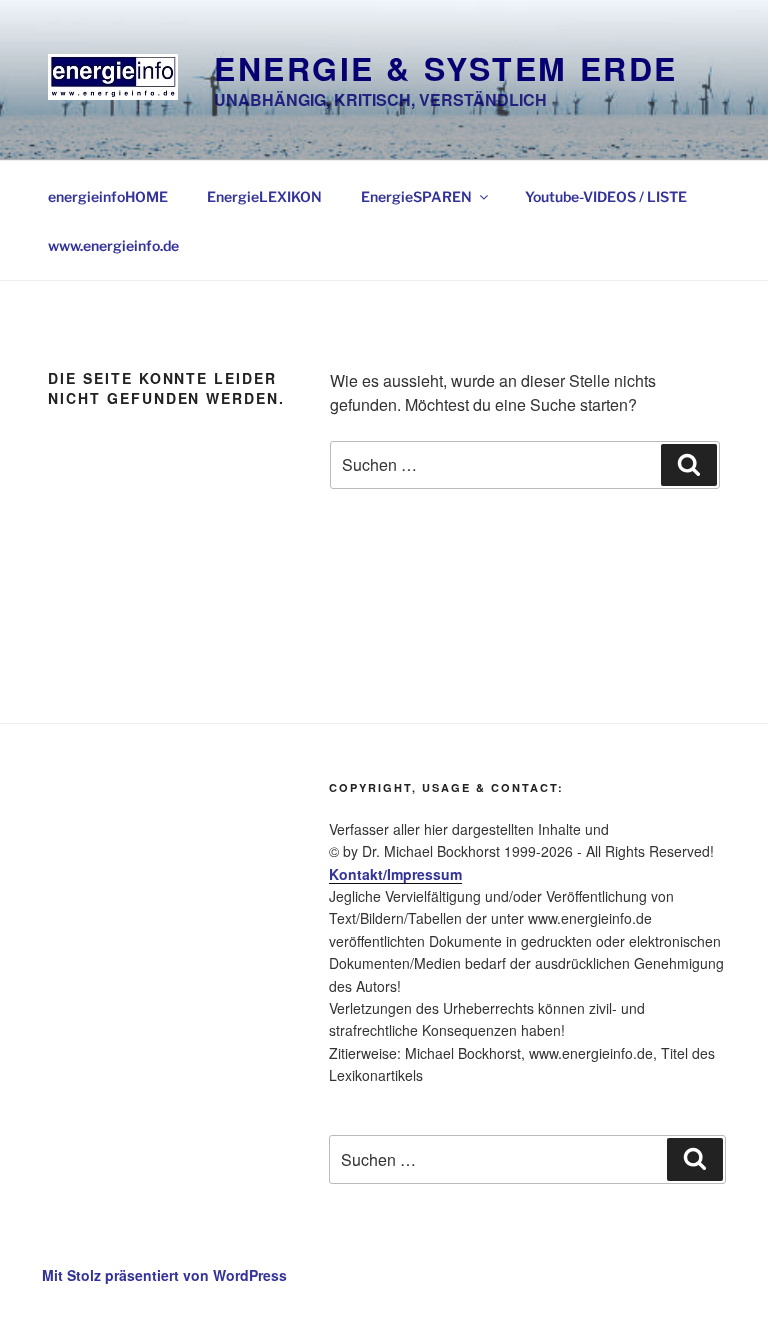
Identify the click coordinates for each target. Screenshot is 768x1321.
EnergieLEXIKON (264, 196)
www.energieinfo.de (113, 245)
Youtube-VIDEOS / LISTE (606, 196)
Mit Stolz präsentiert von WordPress (164, 1275)
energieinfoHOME (108, 196)
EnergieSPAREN (416, 196)
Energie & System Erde (446, 68)
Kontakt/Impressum (395, 874)
